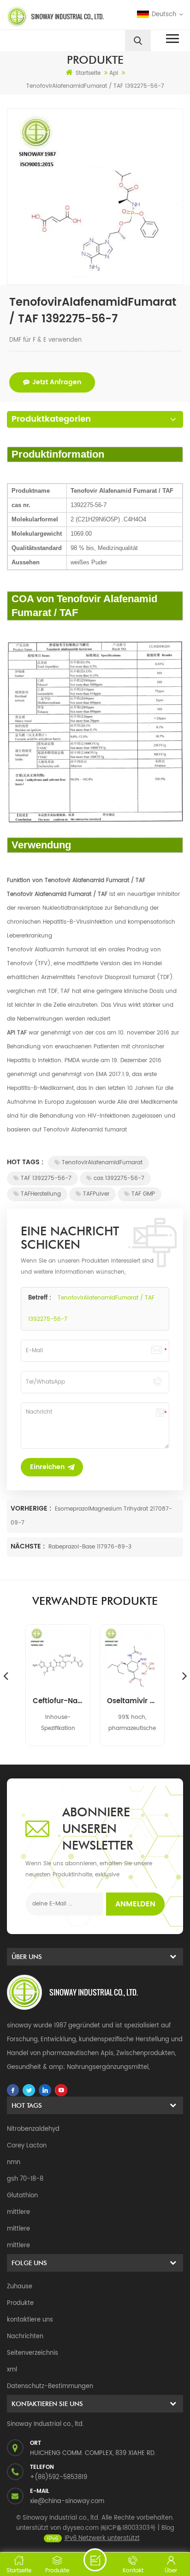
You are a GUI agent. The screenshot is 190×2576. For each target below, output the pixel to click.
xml (12, 2370)
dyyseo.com (81, 2528)
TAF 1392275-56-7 (46, 1178)
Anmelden (135, 1904)
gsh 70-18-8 (25, 2179)
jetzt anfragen (57, 382)
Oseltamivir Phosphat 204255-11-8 (132, 1701)
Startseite (88, 73)
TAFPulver (96, 1194)
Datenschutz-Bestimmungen (50, 2386)
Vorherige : (32, 1509)
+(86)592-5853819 (59, 2477)
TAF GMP (143, 1194)
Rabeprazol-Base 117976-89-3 (90, 1547)
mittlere (18, 2212)
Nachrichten (25, 2337)
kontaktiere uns (30, 2320)
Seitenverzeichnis (33, 2353)
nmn (14, 2162)
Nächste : (29, 1546)
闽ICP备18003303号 (128, 2528)
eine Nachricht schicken (95, 2560)
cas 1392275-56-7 (119, 1178)
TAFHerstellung (41, 1194)
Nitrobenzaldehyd (33, 2129)
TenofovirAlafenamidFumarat (102, 1163)
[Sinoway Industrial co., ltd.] (49, 17)
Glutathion (22, 2196)
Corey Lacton (27, 2146)
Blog (168, 2528)
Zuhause (20, 2287)
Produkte (20, 2303)
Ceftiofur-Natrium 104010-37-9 (58, 1701)
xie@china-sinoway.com (67, 2501)
